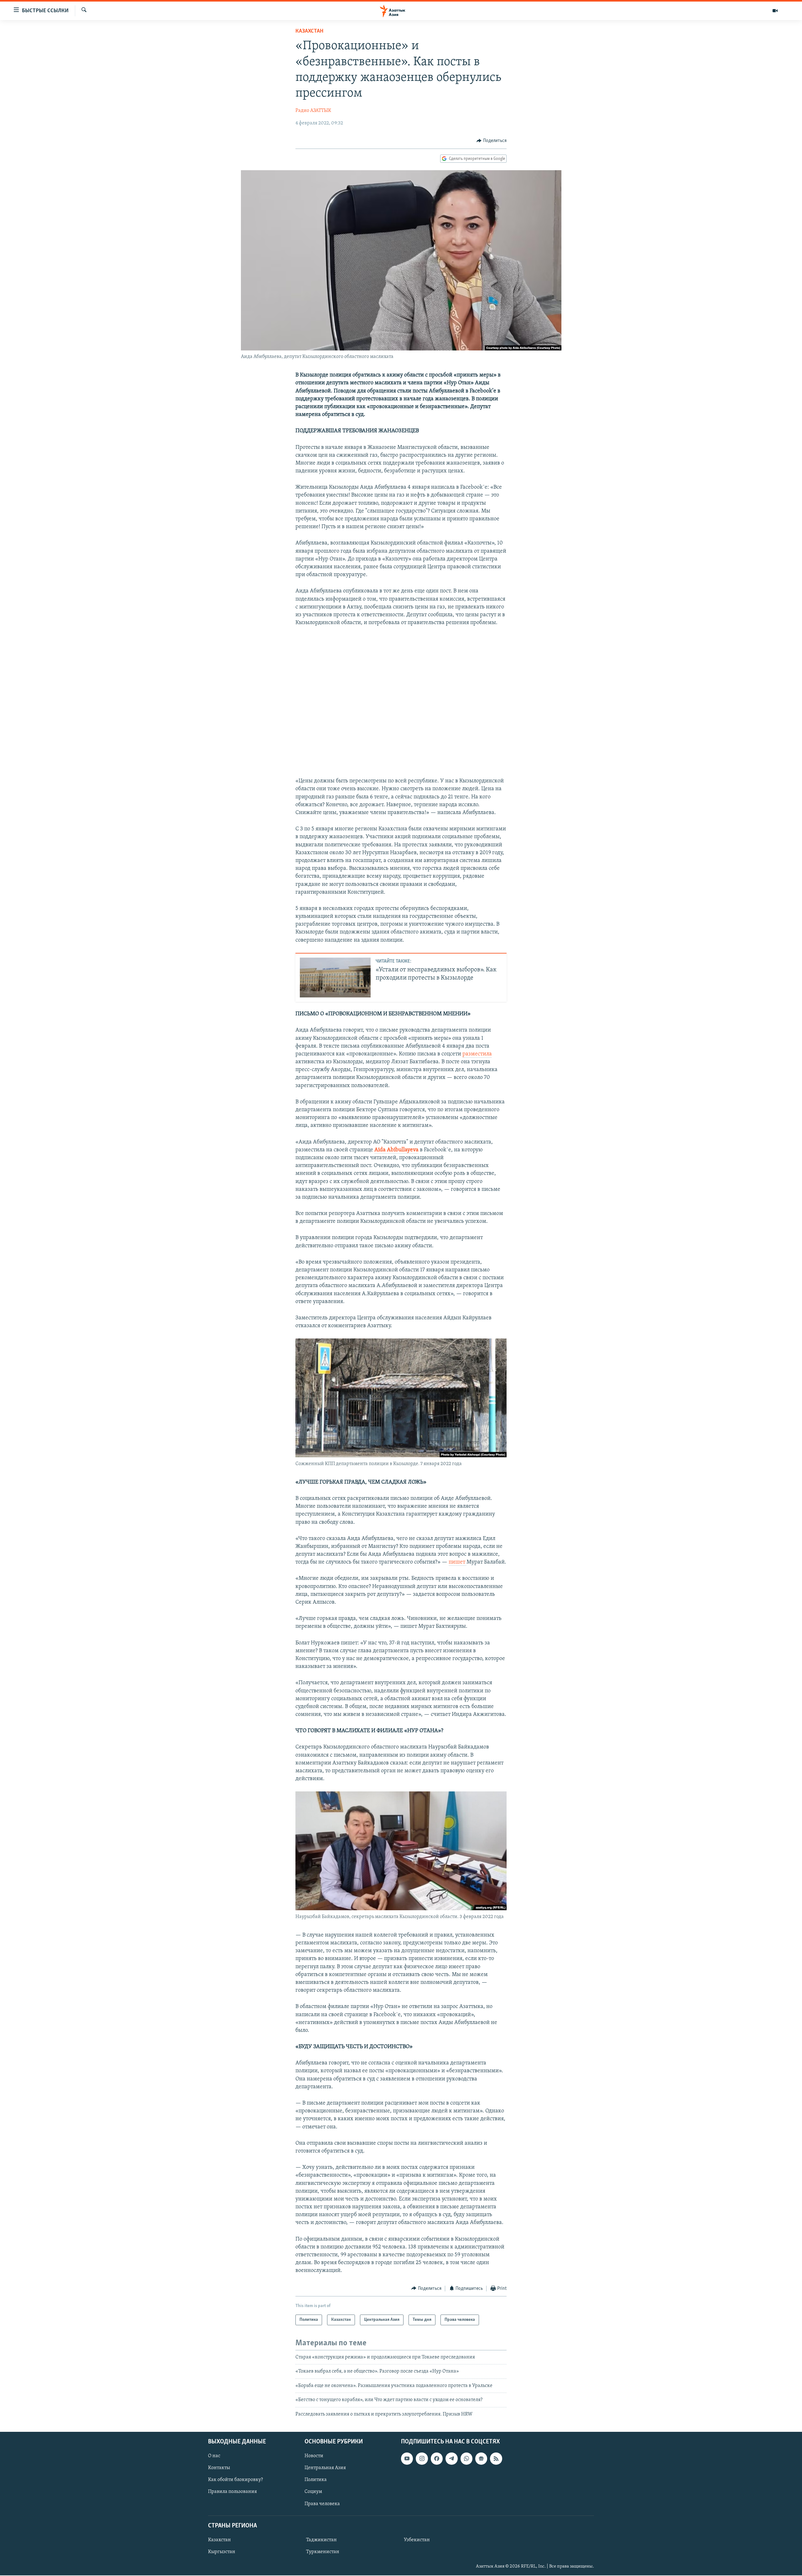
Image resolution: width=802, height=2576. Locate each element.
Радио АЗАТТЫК (313, 111)
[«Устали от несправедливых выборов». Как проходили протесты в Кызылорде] (335, 978)
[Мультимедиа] (775, 11)
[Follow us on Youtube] (407, 2458)
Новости (314, 2456)
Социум (313, 2492)
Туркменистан (323, 2552)
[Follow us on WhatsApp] (466, 2458)
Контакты (219, 2468)
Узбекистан (417, 2540)
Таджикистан (321, 2540)
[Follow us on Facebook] (437, 2458)
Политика (316, 2480)
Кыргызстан (222, 2552)
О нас (214, 2456)
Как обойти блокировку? (235, 2480)
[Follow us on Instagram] (422, 2458)
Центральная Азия (325, 2468)
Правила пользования (232, 2492)
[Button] (492, 141)
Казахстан (309, 31)
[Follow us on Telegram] (451, 2458)
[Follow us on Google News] (481, 2458)
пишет (458, 1562)
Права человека (322, 2504)
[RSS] (496, 2458)
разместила (477, 1054)
